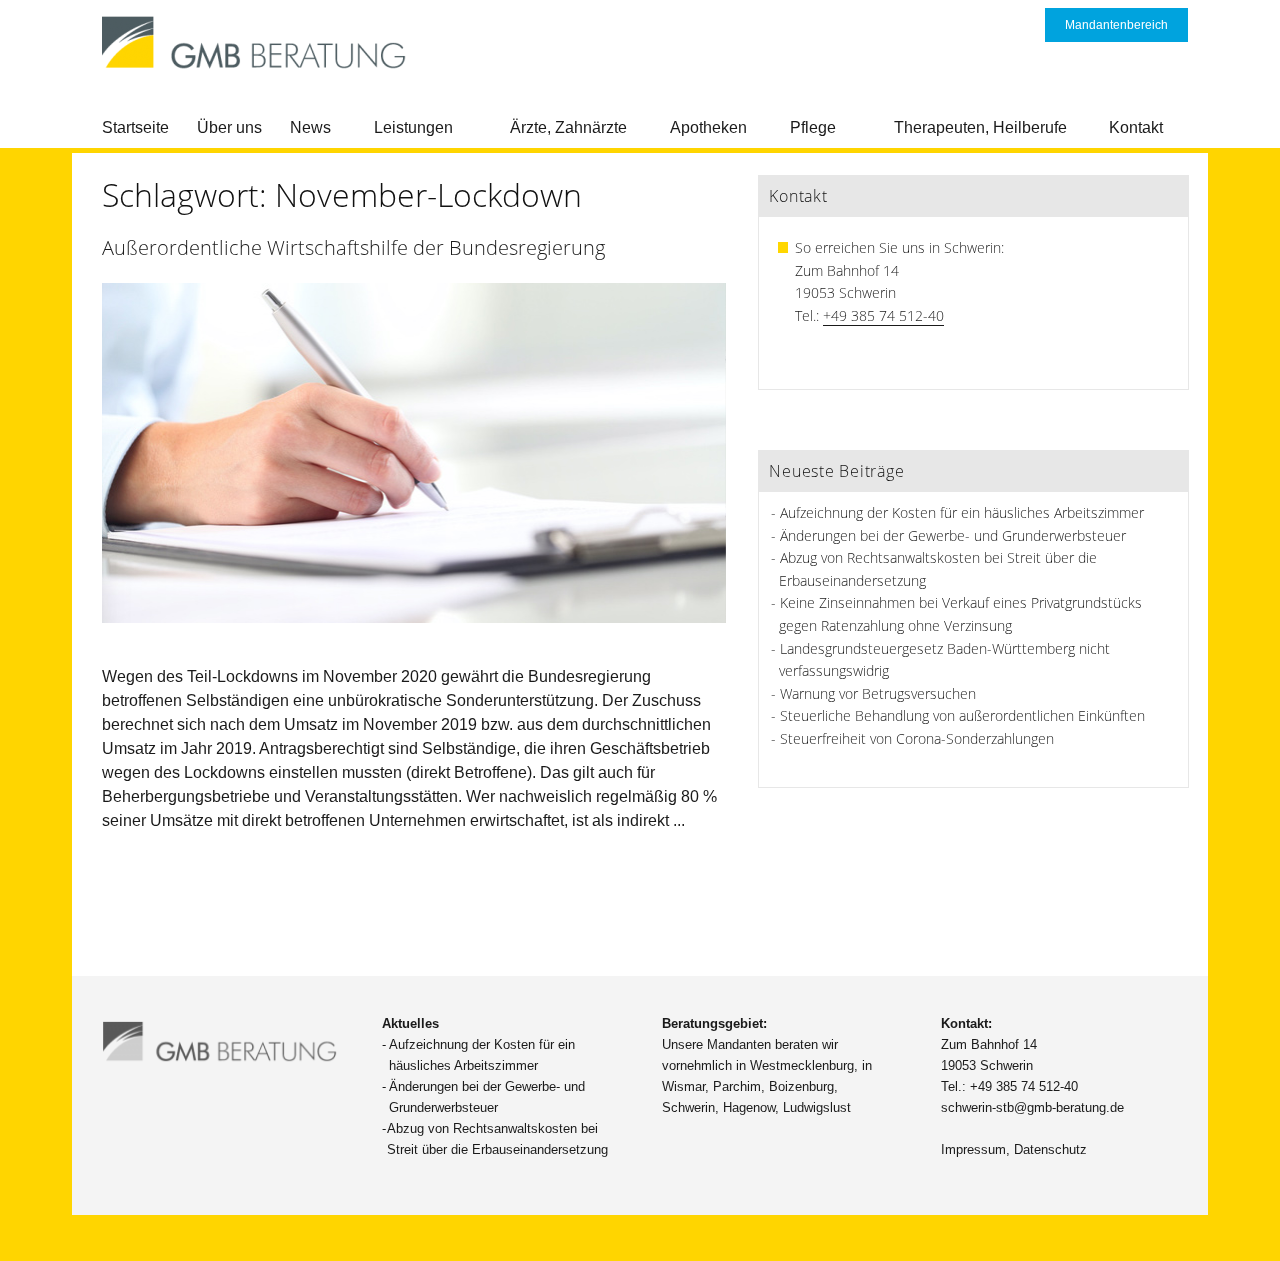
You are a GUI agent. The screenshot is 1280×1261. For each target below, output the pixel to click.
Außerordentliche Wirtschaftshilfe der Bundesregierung (353, 247)
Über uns (229, 127)
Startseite (135, 127)
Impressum (973, 1149)
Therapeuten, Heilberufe (980, 127)
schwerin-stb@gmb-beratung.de (1032, 1107)
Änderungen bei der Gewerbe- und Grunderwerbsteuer (953, 535)
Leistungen (413, 127)
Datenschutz (1050, 1149)
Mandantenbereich (1116, 25)
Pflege (813, 127)
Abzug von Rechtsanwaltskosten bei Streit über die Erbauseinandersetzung (497, 1139)
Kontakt (1136, 127)
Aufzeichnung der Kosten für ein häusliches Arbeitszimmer (962, 512)
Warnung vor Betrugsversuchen (878, 693)
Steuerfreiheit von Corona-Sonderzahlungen (917, 738)
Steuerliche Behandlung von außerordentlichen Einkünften (962, 715)
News (310, 127)
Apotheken (708, 127)
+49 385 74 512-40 (883, 315)
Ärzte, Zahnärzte (568, 127)
